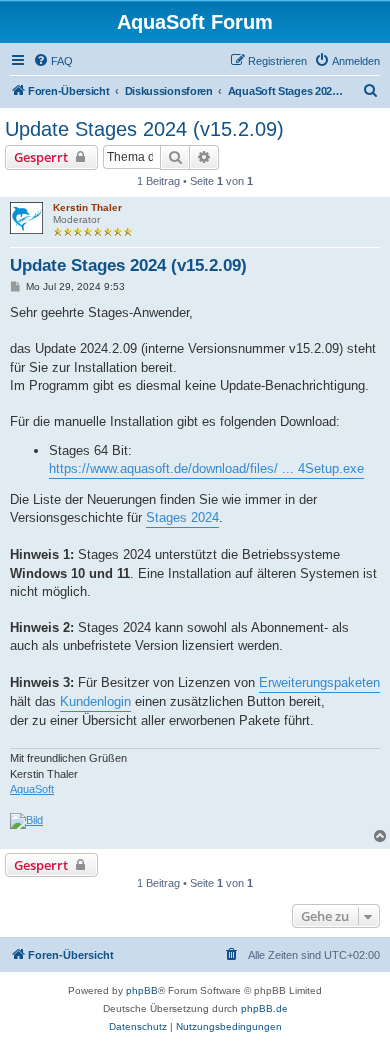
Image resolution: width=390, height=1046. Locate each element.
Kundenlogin (95, 701)
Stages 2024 (182, 517)
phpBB (142, 990)
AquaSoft (32, 789)
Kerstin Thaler (87, 207)
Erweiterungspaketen (319, 682)
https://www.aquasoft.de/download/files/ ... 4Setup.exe (206, 468)
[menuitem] (53, 61)
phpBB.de (264, 1008)
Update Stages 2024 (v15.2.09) (144, 129)
